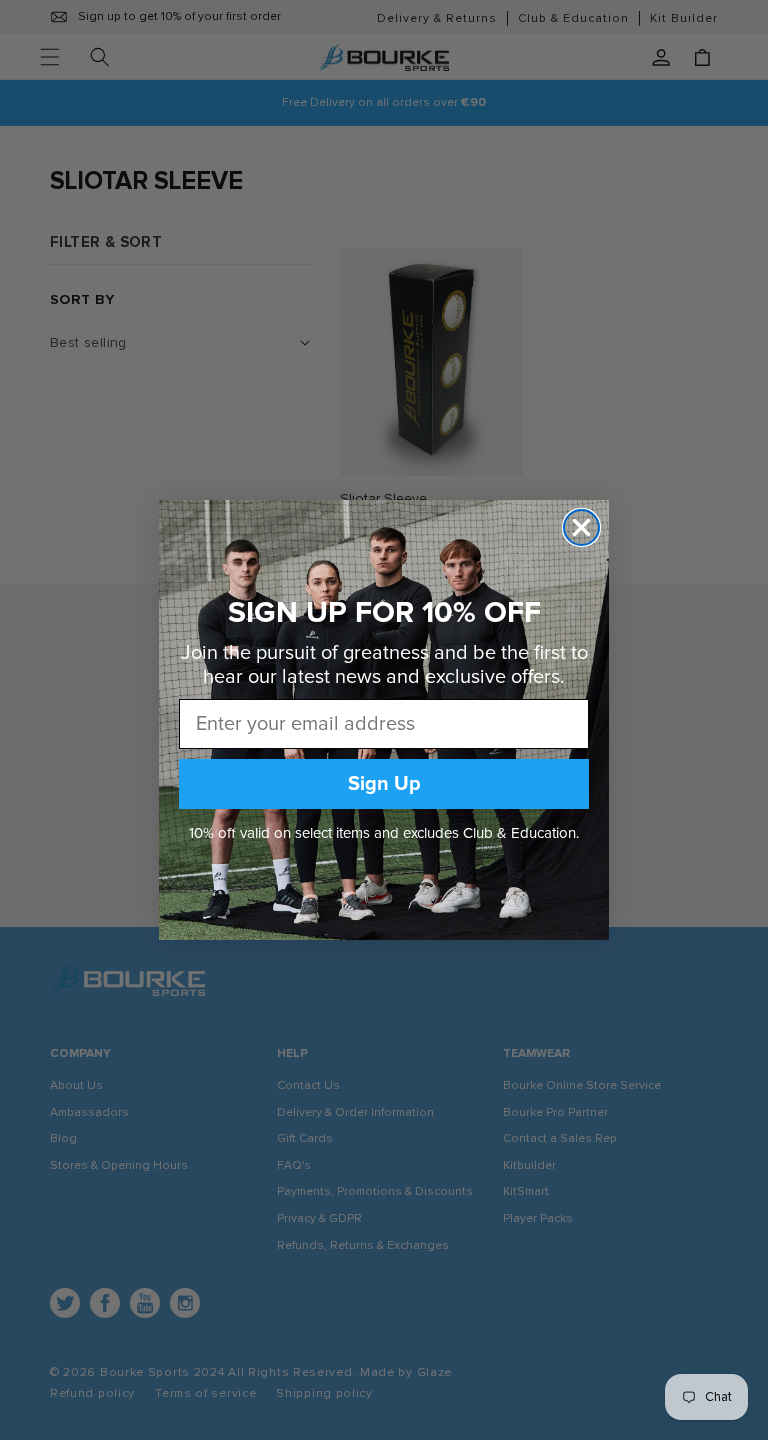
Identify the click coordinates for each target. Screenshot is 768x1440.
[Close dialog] (581, 527)
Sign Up (384, 784)
